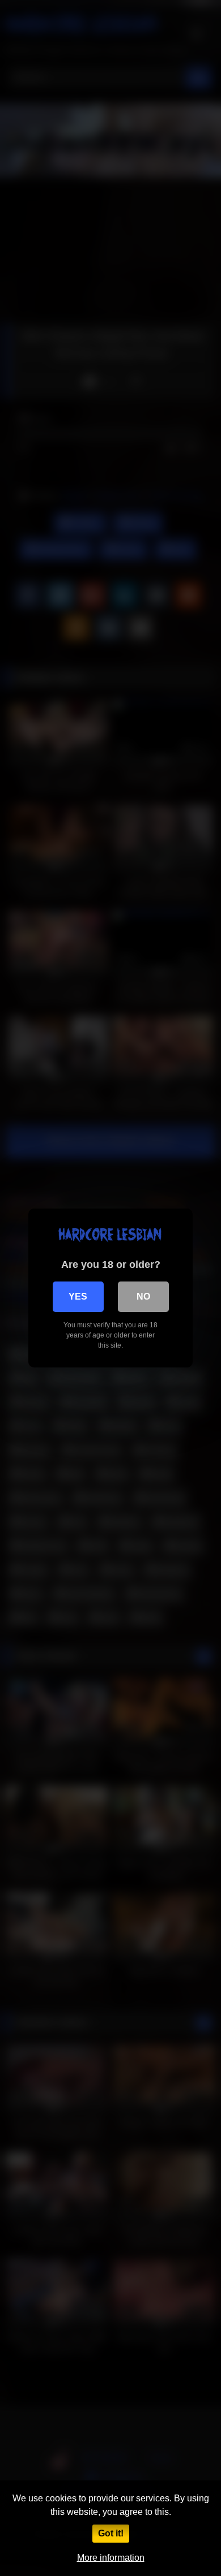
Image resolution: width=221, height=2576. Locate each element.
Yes (78, 1296)
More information (111, 2558)
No (143, 1296)
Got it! (111, 2533)
